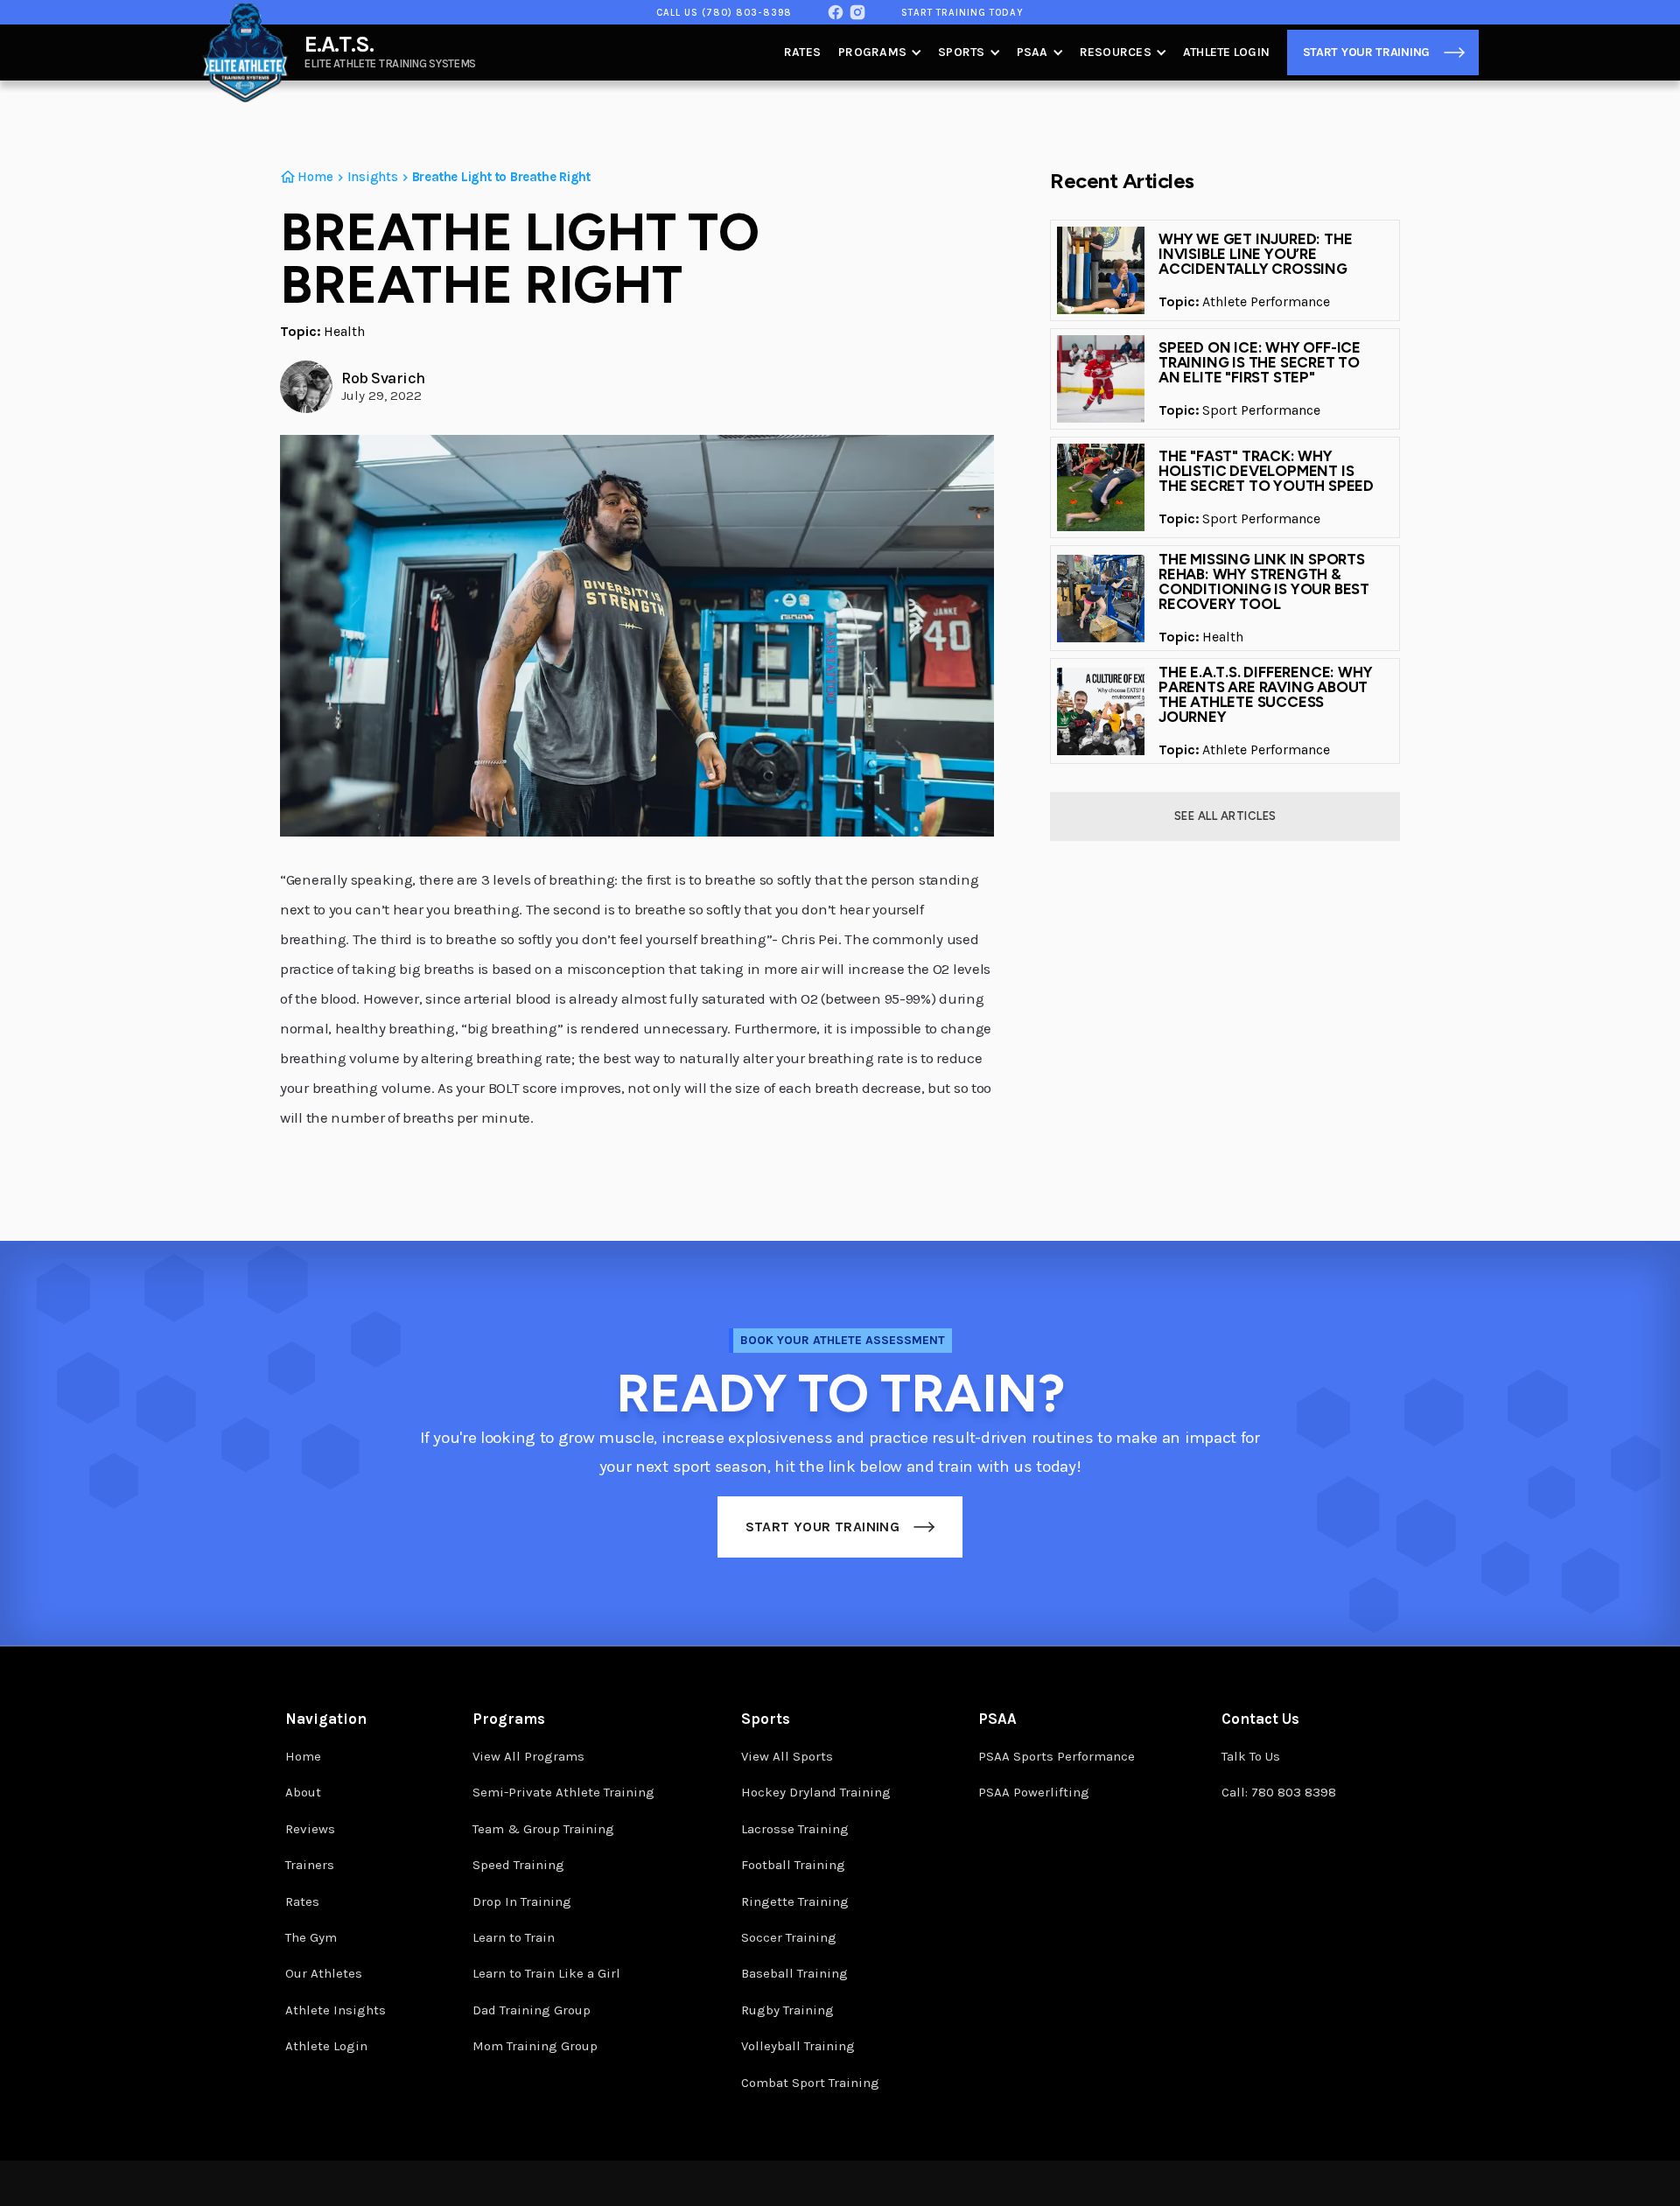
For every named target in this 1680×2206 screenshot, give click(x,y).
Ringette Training (795, 1901)
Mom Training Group (535, 2046)
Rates (802, 52)
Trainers (310, 1865)
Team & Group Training (543, 1829)
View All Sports (787, 1756)
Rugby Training (787, 2010)
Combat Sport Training (810, 2083)
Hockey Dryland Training (816, 1792)
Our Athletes (324, 1973)
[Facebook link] (836, 12)
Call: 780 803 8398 (1279, 1792)
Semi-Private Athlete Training (563, 1792)
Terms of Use (493, 2183)
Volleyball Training (798, 2046)
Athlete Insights (336, 2010)
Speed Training (518, 1865)
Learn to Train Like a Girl (546, 1973)
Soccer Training (789, 1937)
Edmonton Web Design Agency (1234, 2190)
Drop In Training (522, 1901)
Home (303, 1756)
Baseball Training (794, 1973)
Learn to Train (514, 1937)
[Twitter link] (857, 12)
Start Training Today (962, 13)
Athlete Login (1226, 52)
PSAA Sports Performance (1057, 1756)
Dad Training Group (532, 2010)
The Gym (311, 1937)
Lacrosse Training (795, 1829)
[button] (879, 53)
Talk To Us (1251, 1756)
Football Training (793, 1865)
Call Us (724, 13)
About (303, 1792)
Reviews (310, 1829)
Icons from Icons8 (1355, 2185)
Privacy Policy (409, 2183)
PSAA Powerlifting (1034, 1792)
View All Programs (528, 1756)
